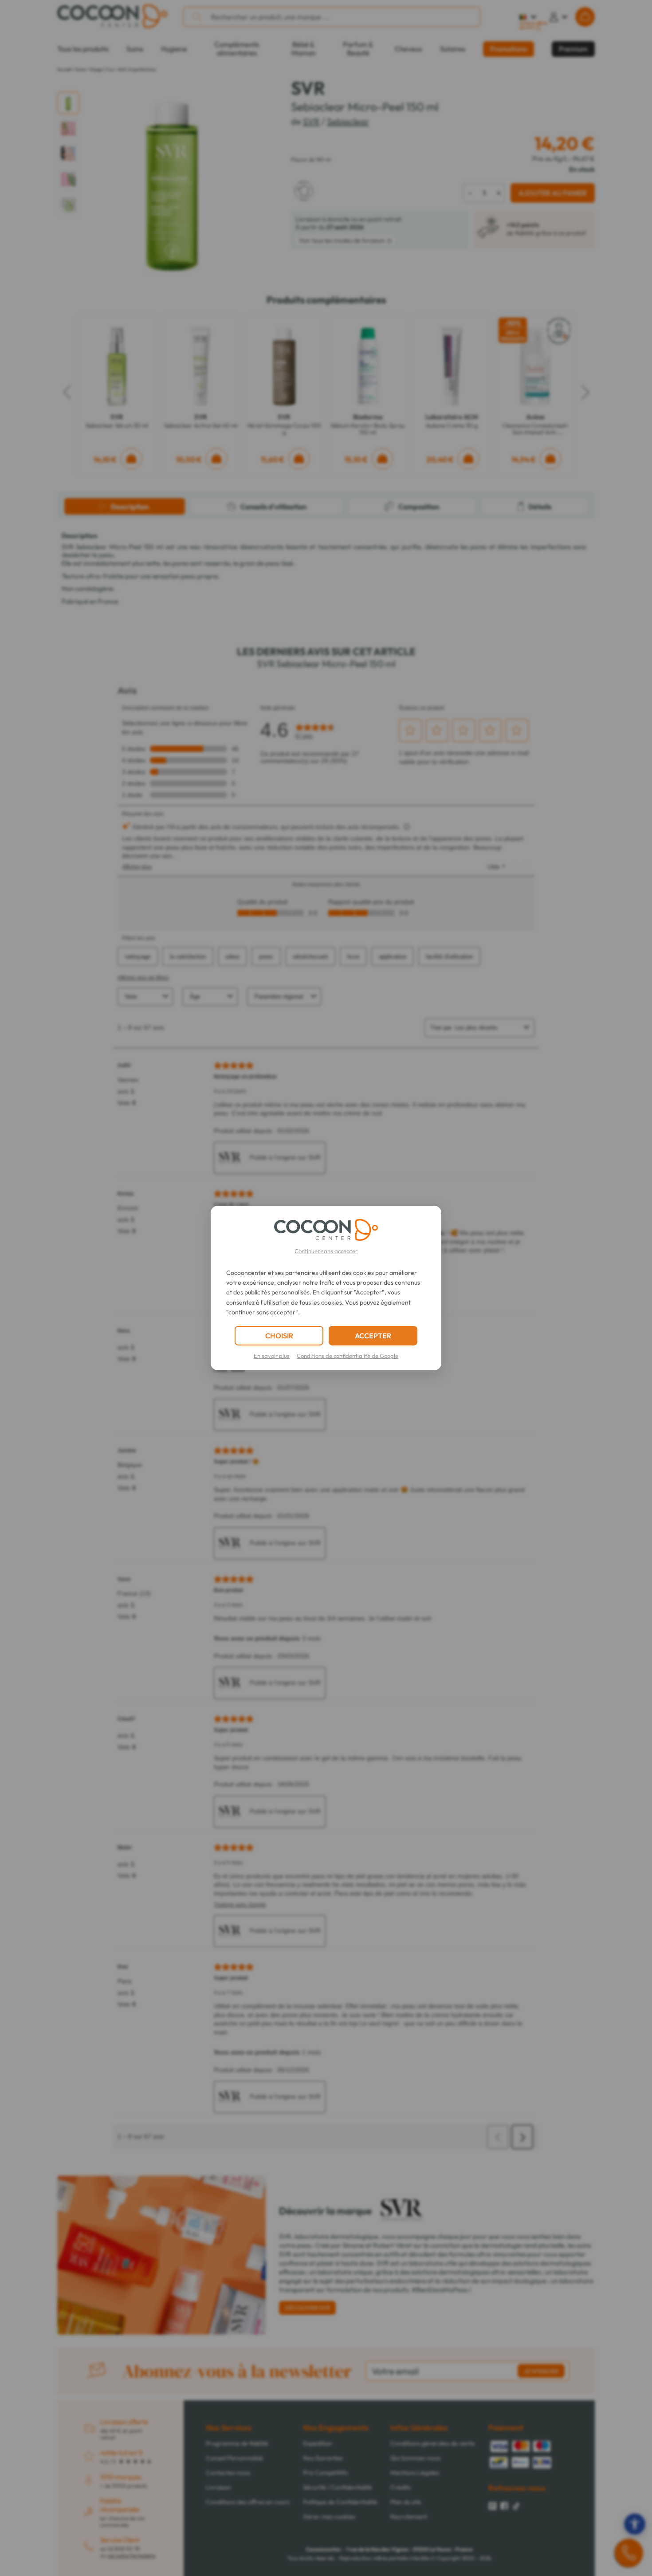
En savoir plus (272, 1356)
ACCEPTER (373, 1336)
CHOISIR (279, 1336)
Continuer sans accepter (326, 1251)
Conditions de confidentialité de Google (348, 1356)
